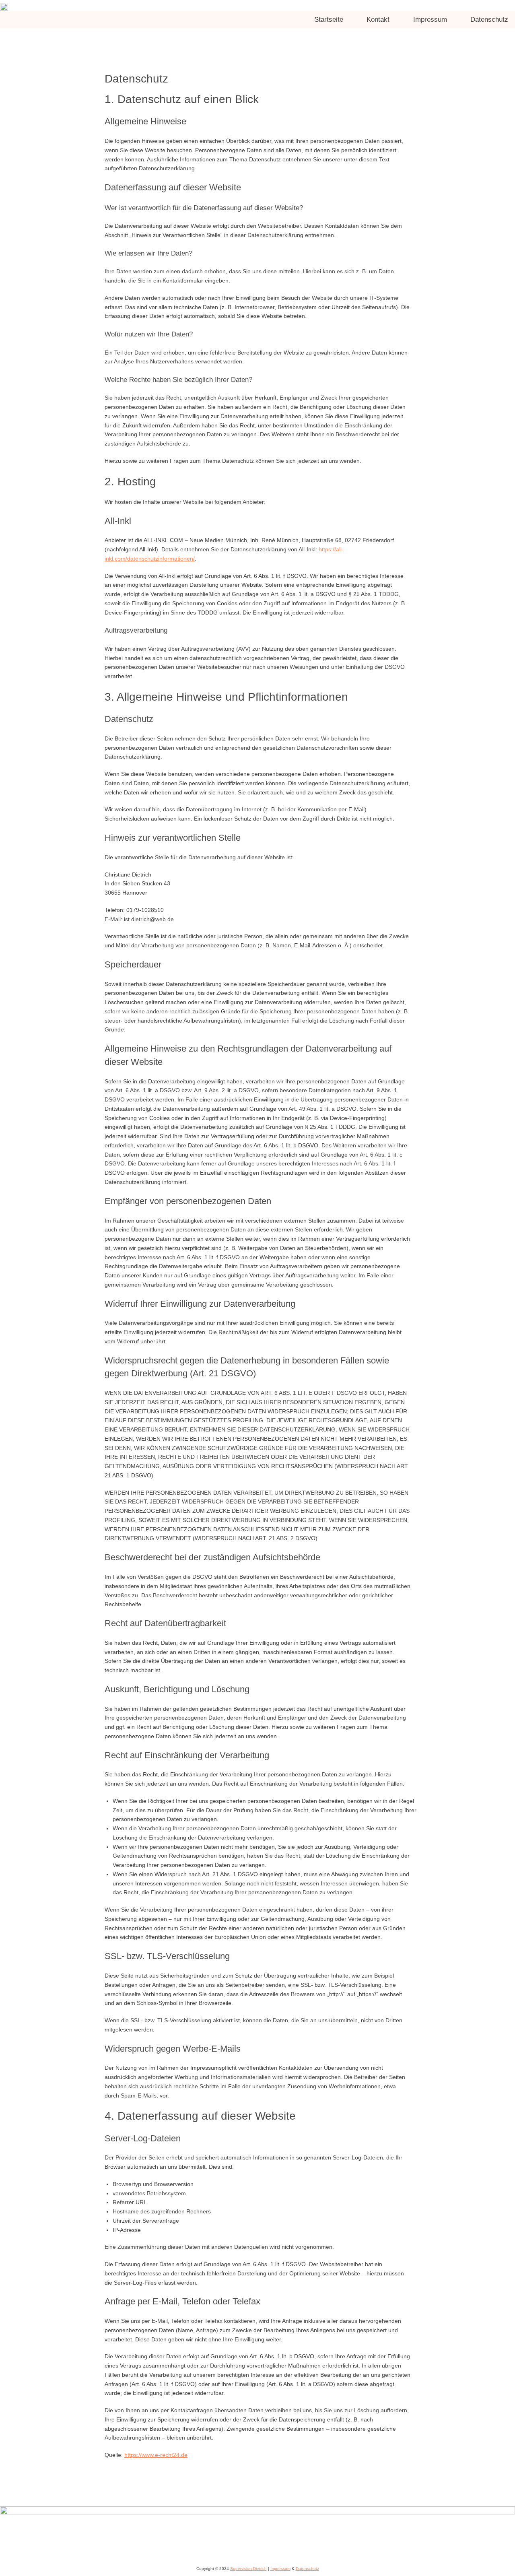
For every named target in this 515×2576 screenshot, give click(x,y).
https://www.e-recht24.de (156, 2455)
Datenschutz (307, 2569)
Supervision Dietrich (248, 2569)
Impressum (280, 2569)
